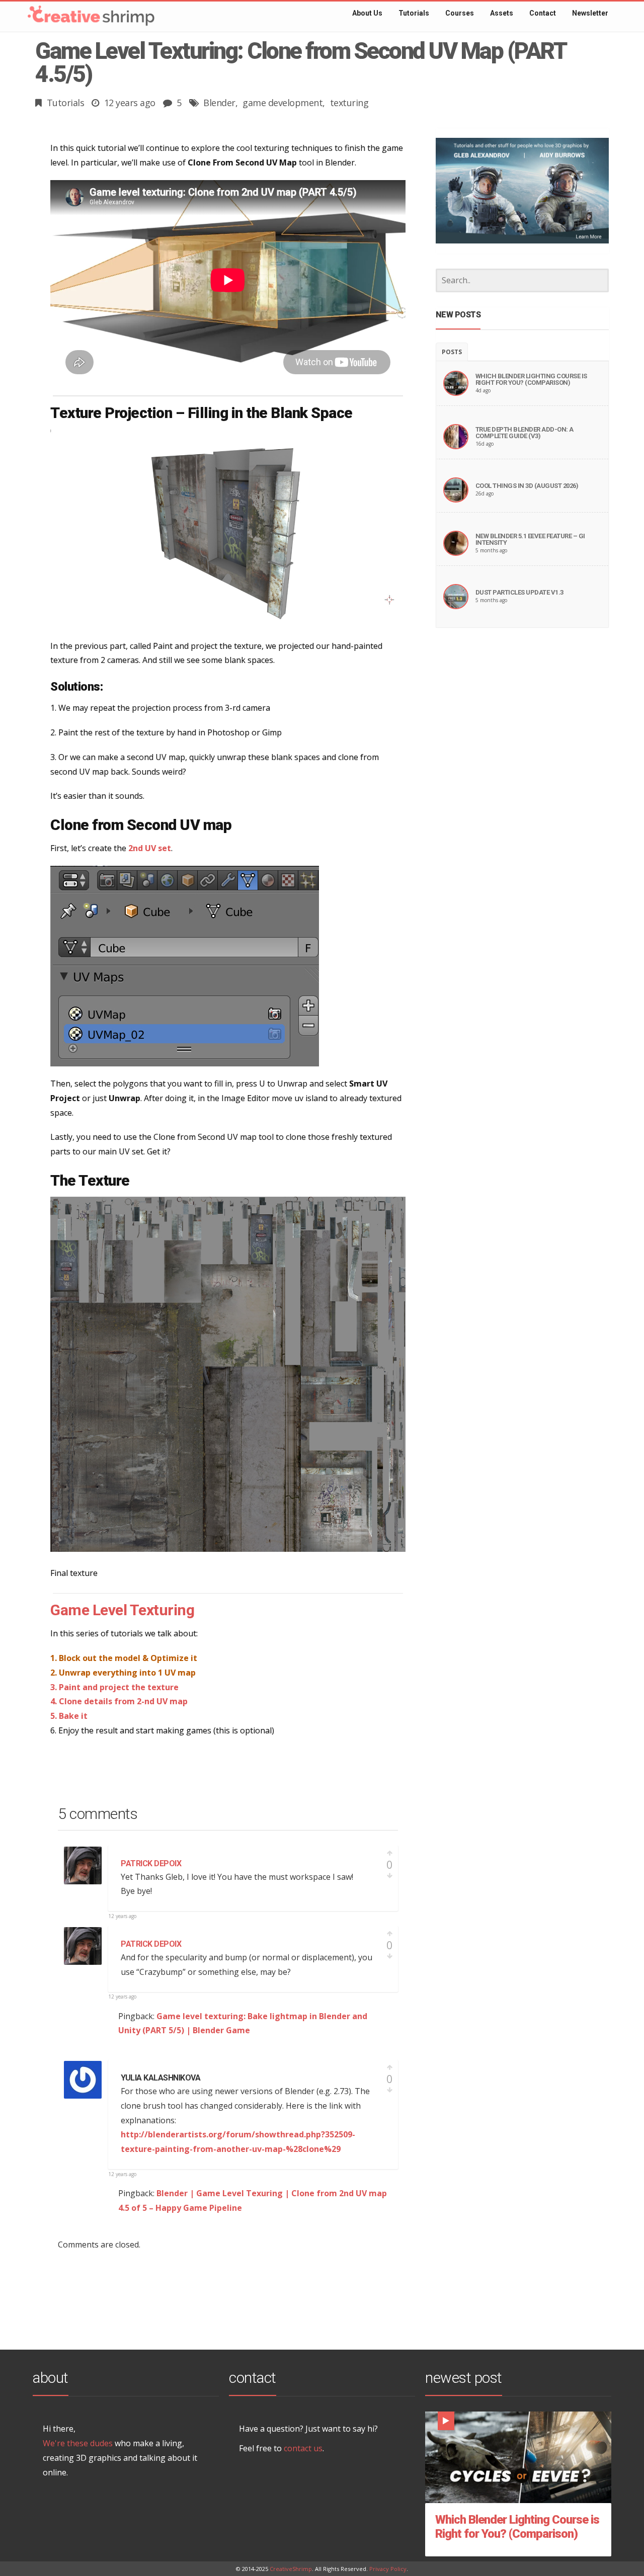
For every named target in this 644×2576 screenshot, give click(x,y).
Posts (452, 352)
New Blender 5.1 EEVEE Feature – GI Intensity (530, 539)
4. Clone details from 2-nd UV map (119, 1701)
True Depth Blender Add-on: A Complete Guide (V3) (525, 433)
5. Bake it (69, 1716)
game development (283, 103)
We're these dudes (78, 2443)
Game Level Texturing (122, 1610)
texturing (349, 103)
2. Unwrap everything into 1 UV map (123, 1673)
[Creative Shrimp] (70, 12)
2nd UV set (150, 848)
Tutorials (66, 103)
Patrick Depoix (151, 1863)
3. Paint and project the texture (114, 1687)
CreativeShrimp (291, 2569)
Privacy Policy (388, 2569)
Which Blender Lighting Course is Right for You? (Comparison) (531, 379)
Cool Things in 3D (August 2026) (527, 486)
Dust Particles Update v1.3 (519, 592)
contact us (303, 2448)
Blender (219, 103)
